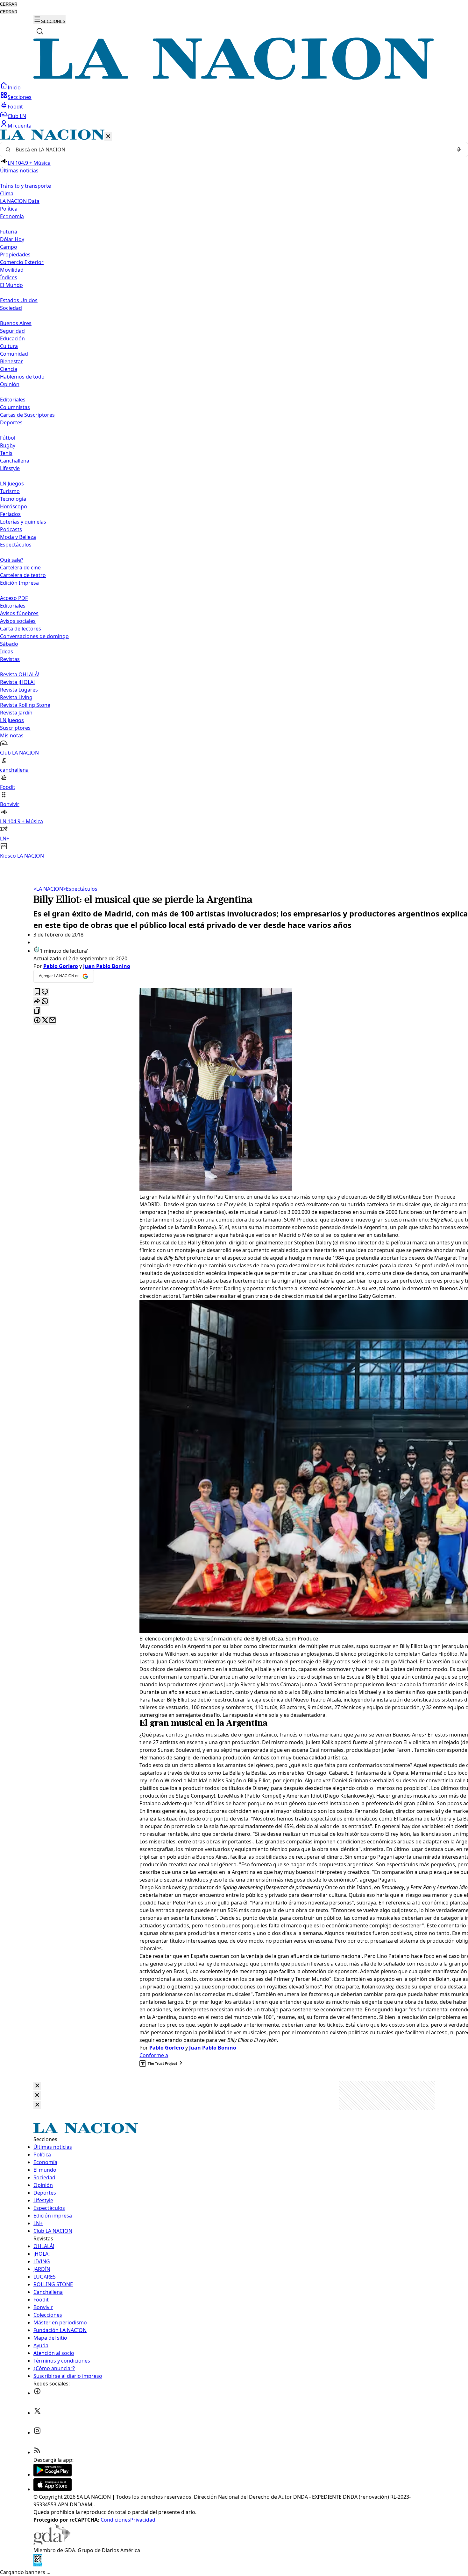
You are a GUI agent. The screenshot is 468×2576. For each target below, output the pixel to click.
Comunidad (14, 354)
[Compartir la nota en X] (45, 1021)
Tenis (6, 453)
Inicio (14, 87)
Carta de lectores (21, 629)
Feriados (10, 514)
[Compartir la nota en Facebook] (37, 1021)
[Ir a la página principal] (234, 78)
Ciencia (9, 369)
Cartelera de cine (20, 567)
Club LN (17, 116)
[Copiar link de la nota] (37, 1011)
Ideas (7, 651)
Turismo (10, 491)
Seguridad (12, 331)
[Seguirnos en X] (37, 2413)
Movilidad (12, 270)
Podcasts (11, 529)
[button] (234, 494)
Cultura (9, 346)
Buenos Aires (16, 323)
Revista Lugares (19, 690)
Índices (9, 277)
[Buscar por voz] (459, 150)
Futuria (9, 232)
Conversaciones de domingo (34, 636)
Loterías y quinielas (23, 522)
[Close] (37, 2086)
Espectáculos (80, 889)
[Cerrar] (108, 137)
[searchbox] (231, 150)
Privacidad (143, 2520)
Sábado (9, 644)
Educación (12, 338)
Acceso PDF (14, 598)
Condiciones (115, 2520)
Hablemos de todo (22, 377)
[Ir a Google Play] (53, 2475)
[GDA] (52, 2543)
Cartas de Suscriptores (27, 415)
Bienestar (11, 361)
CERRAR (9, 4)
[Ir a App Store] (53, 2489)
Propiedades (15, 254)
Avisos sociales (18, 621)
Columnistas (15, 407)
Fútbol (8, 438)
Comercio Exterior (22, 262)
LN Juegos (12, 484)
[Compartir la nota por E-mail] (53, 1021)
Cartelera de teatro (23, 575)
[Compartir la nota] (37, 1002)
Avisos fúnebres (19, 613)
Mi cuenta (20, 126)
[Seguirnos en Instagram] (37, 2433)
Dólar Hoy (12, 239)
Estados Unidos (19, 300)
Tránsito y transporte (25, 186)
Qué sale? (12, 560)
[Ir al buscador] (40, 31)
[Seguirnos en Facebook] (37, 2393)
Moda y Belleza (18, 537)
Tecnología (13, 499)
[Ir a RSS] (37, 2452)
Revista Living (16, 697)
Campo (9, 247)
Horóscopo (14, 506)
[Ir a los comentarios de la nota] (45, 992)
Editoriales (13, 400)
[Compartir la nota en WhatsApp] (45, 1002)
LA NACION (48, 889)
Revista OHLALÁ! (20, 674)
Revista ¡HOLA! (17, 682)
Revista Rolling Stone (25, 705)
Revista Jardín (16, 713)
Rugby (8, 445)
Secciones (20, 97)
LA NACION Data (20, 201)
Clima (7, 193)
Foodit (15, 107)
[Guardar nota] (37, 992)
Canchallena (15, 461)
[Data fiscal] (38, 2565)
